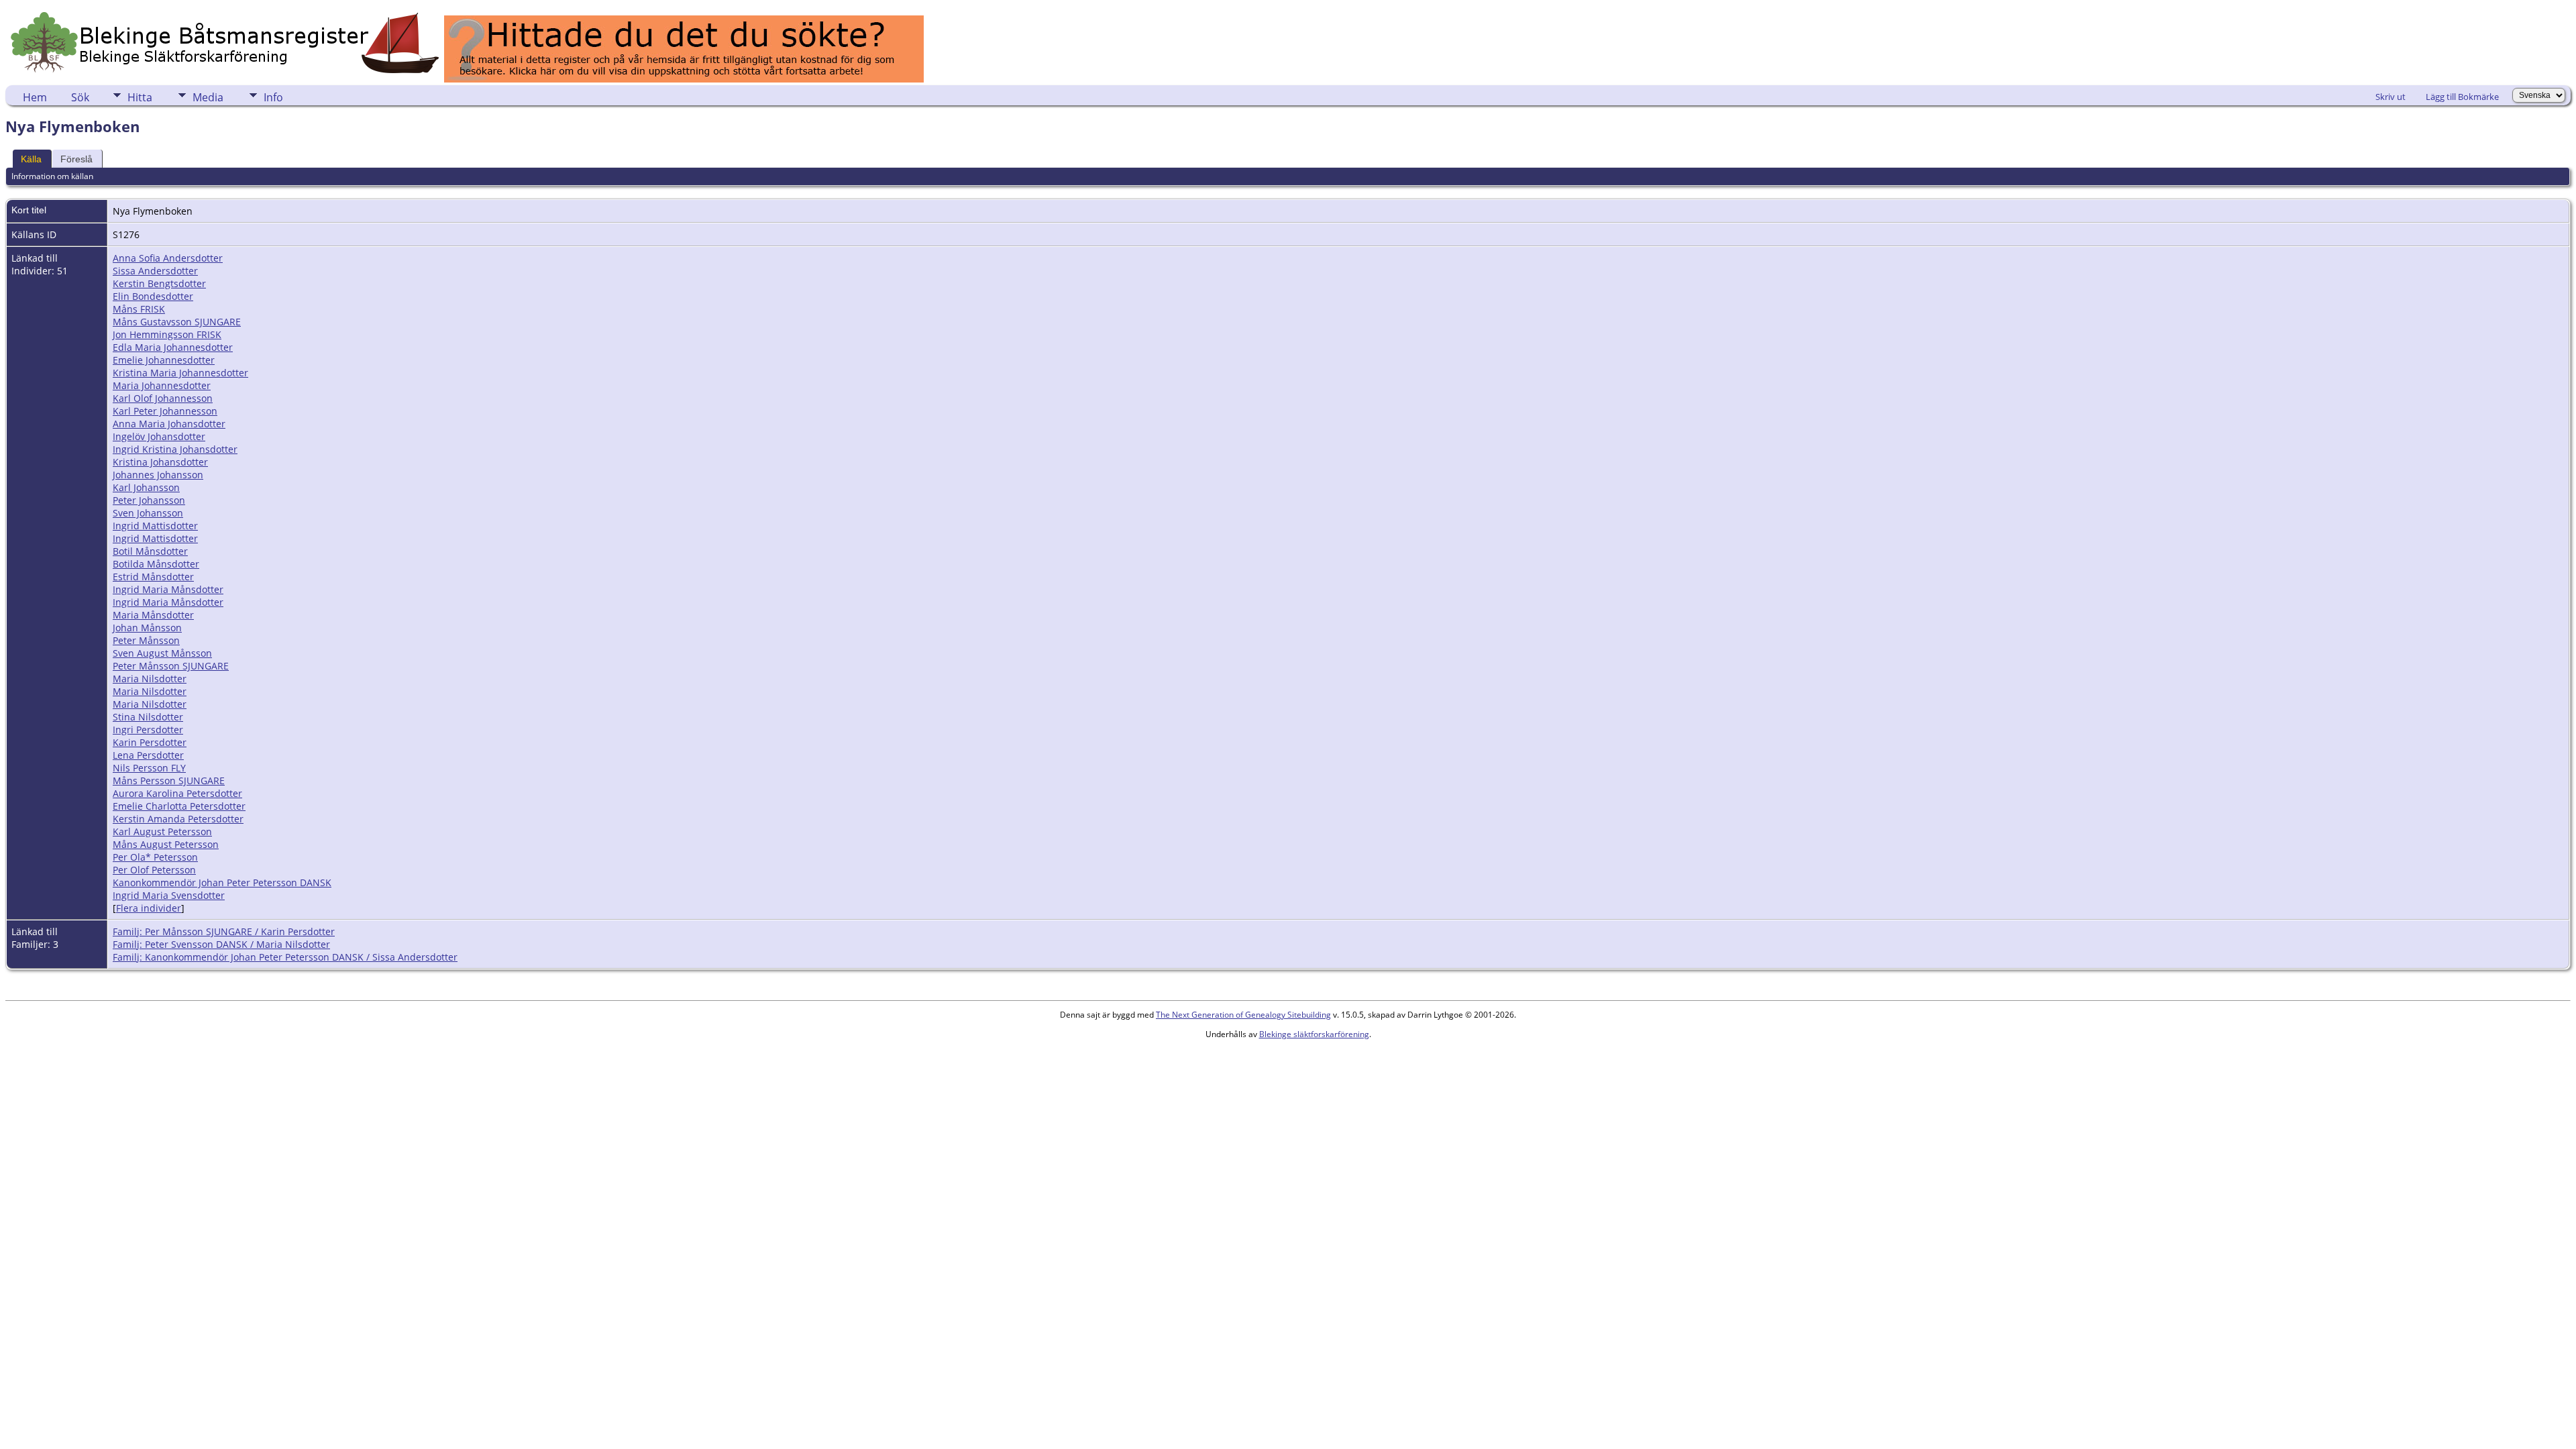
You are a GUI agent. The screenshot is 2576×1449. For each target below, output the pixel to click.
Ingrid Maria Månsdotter (168, 589)
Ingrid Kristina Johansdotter (175, 449)
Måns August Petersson (166, 844)
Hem (35, 97)
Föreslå (76, 159)
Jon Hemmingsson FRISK (167, 334)
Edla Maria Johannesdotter (173, 347)
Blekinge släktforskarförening (1314, 1034)
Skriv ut (2391, 97)
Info (273, 97)
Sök (80, 97)
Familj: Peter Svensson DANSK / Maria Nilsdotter (221, 944)
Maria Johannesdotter (162, 385)
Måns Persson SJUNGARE (169, 781)
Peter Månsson (146, 640)
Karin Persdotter (150, 742)
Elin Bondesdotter (153, 296)
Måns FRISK (139, 309)
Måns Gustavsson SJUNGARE (177, 322)
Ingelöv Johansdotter (159, 436)
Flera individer (149, 908)
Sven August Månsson (162, 653)
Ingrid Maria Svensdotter (169, 895)
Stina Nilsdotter (148, 717)
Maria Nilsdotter (150, 679)
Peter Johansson (149, 500)
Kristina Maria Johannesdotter (180, 373)
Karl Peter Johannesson (165, 411)
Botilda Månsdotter (156, 564)
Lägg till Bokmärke (2462, 97)
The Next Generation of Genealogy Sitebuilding (1243, 1015)
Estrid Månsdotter (153, 577)
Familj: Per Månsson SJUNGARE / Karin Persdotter (224, 931)
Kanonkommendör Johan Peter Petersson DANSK (222, 882)
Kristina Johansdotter (160, 462)
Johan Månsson (147, 628)
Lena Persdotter (148, 755)
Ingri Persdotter (148, 730)
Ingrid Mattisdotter (155, 526)
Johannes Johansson (158, 475)
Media (208, 97)
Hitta (140, 97)
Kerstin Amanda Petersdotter (178, 819)
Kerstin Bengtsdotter (159, 283)
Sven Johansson (148, 513)
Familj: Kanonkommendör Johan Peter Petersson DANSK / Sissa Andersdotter (285, 957)
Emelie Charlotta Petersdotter (179, 806)
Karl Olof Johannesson (163, 398)
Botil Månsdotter (150, 551)
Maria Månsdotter (153, 615)
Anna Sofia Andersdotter (168, 258)
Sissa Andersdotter (155, 271)
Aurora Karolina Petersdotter (177, 793)
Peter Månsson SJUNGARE (171, 666)
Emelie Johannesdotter (164, 360)
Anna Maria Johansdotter (169, 424)
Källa (31, 159)
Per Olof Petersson (154, 870)
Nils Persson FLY (149, 768)
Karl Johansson (146, 487)
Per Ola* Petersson (155, 857)
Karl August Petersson (162, 831)
